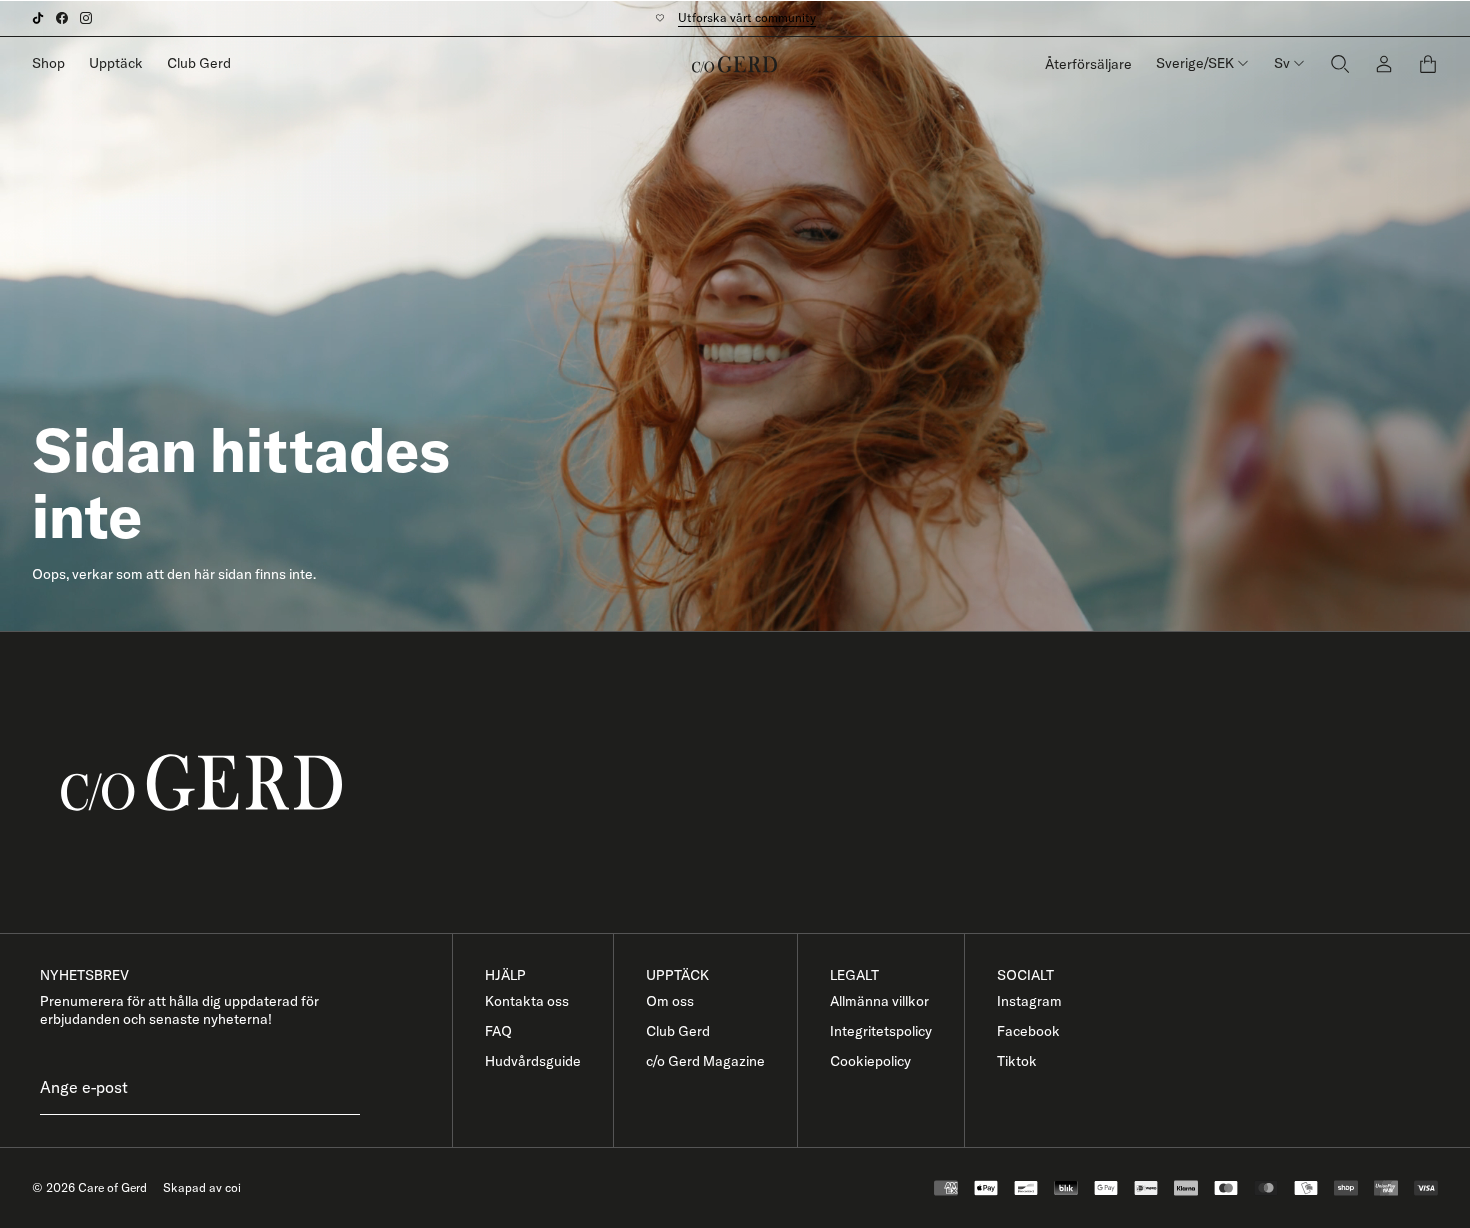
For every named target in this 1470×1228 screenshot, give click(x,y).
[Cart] (1428, 64)
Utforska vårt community (747, 17)
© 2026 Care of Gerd (89, 1187)
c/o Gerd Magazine (705, 1061)
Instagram (1029, 1001)
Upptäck (116, 63)
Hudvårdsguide (533, 1061)
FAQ (498, 1031)
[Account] (1384, 63)
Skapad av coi (202, 1187)
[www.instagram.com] (86, 18)
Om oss (670, 1001)
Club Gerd (199, 63)
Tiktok (1017, 1061)
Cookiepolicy (870, 1061)
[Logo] (734, 64)
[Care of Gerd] (751, 782)
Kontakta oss (527, 1001)
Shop (48, 63)
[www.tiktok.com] (38, 18)
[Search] (1340, 63)
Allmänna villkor (879, 1001)
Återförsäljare (1088, 64)
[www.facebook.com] (62, 18)
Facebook (1028, 1031)
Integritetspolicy (881, 1031)
